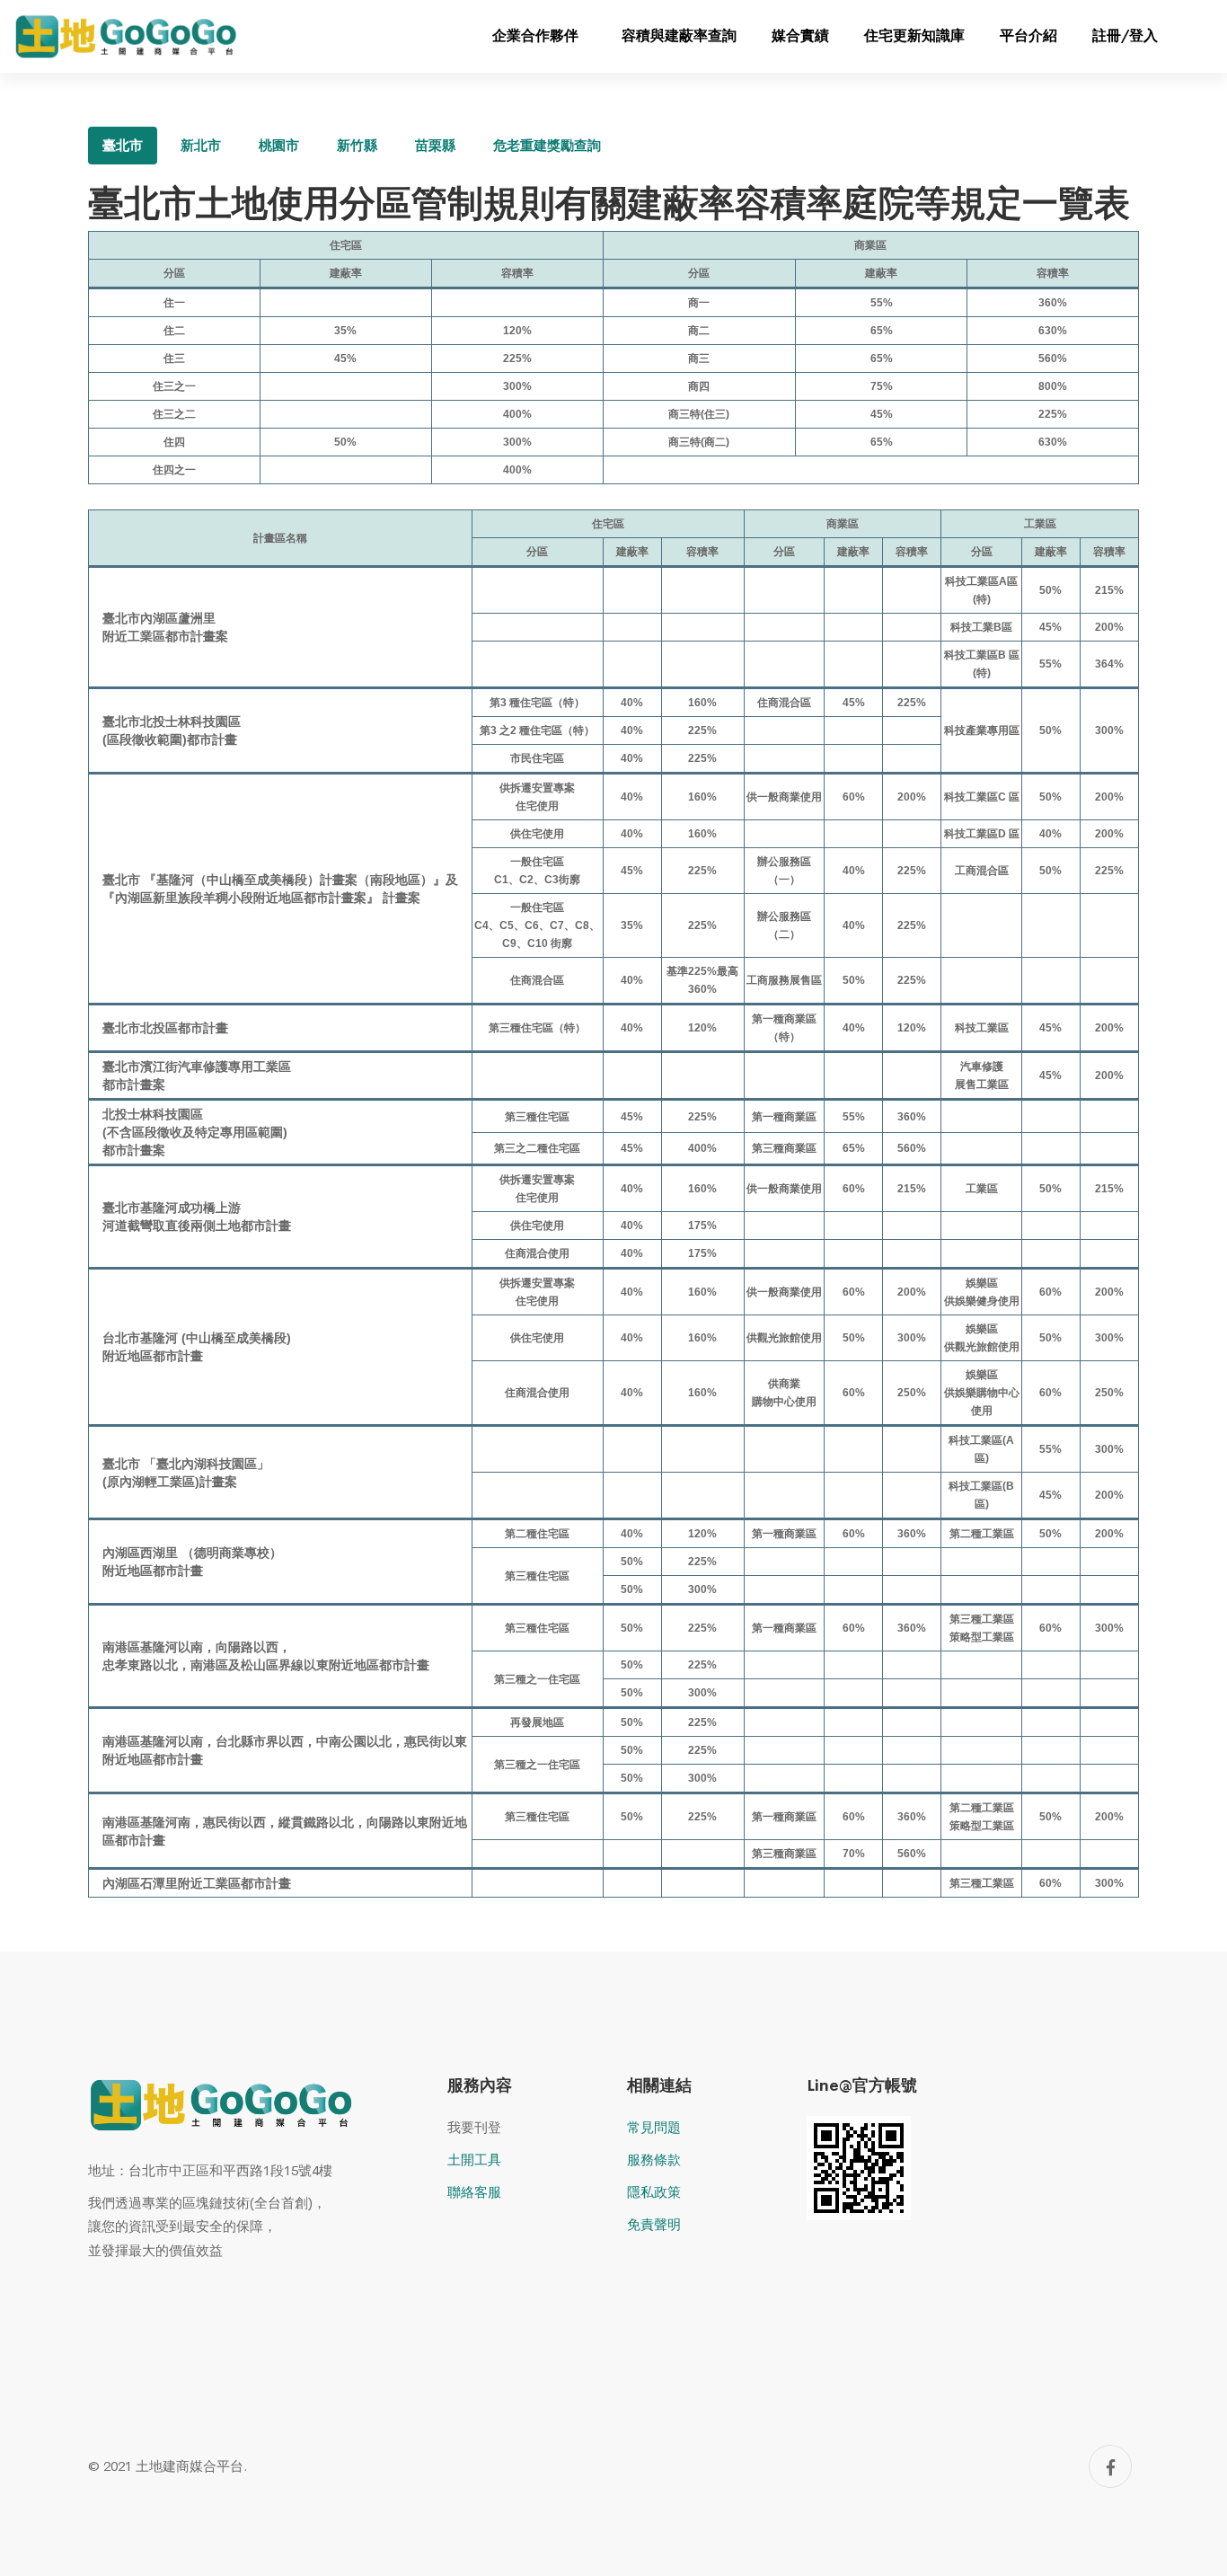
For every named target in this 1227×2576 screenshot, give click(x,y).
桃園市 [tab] (279, 145)
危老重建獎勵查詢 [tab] (547, 145)
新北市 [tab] (201, 145)
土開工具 (474, 2160)
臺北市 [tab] (123, 145)
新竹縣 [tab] (357, 145)
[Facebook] (1110, 2466)
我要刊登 (474, 2127)
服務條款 (654, 2160)
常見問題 (654, 2127)
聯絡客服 (474, 2192)
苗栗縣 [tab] (435, 145)
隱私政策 (654, 2192)
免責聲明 (654, 2224)
